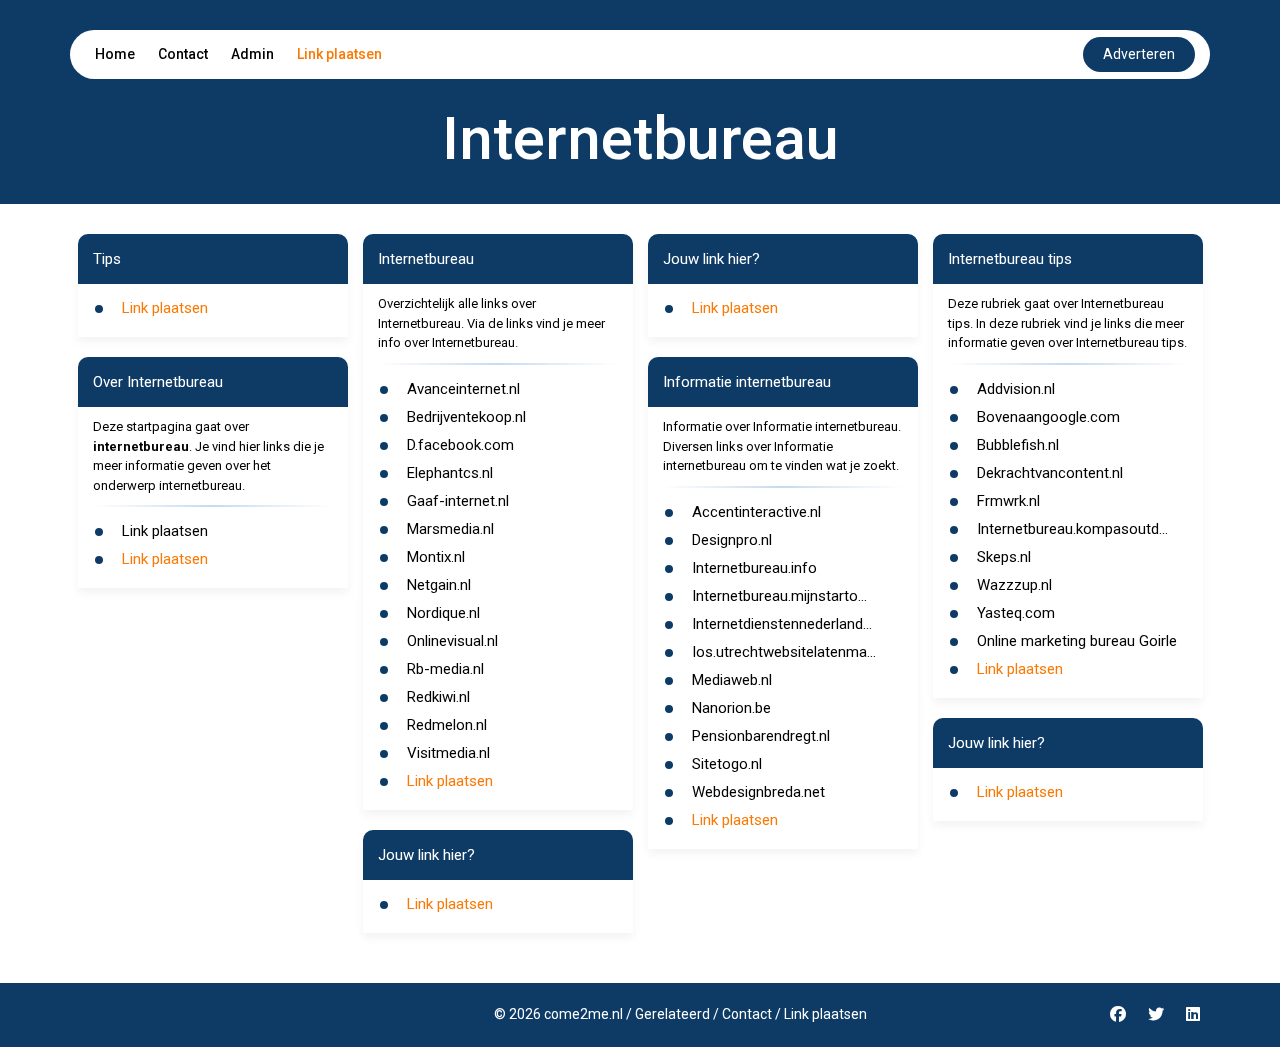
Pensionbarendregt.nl (761, 736)
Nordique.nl (443, 613)
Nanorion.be (731, 708)
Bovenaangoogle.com (1048, 417)
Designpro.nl (732, 540)
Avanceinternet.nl (463, 389)
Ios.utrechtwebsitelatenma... (784, 652)
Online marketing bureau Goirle (1077, 641)
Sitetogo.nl (727, 764)
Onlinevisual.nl (452, 641)
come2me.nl (583, 1014)
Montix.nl (436, 557)
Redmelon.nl (447, 725)
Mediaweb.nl (732, 680)
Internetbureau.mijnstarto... (779, 596)
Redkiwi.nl (438, 697)
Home (115, 54)
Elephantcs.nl (450, 473)
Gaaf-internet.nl (458, 501)
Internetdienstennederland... (782, 624)
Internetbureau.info (754, 568)
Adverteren (1139, 54)
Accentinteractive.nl (756, 512)
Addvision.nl (1016, 389)
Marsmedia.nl (450, 529)
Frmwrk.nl (1008, 501)
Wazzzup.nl (1014, 585)
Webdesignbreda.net (758, 792)
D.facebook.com (460, 445)
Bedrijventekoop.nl (466, 417)
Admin (252, 54)
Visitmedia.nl (448, 753)
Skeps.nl (1004, 557)
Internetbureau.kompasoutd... (1072, 529)
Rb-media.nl (445, 669)
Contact (183, 54)
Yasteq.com (1016, 613)
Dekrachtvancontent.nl (1050, 473)
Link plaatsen (339, 54)
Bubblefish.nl (1018, 445)
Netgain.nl (439, 585)
